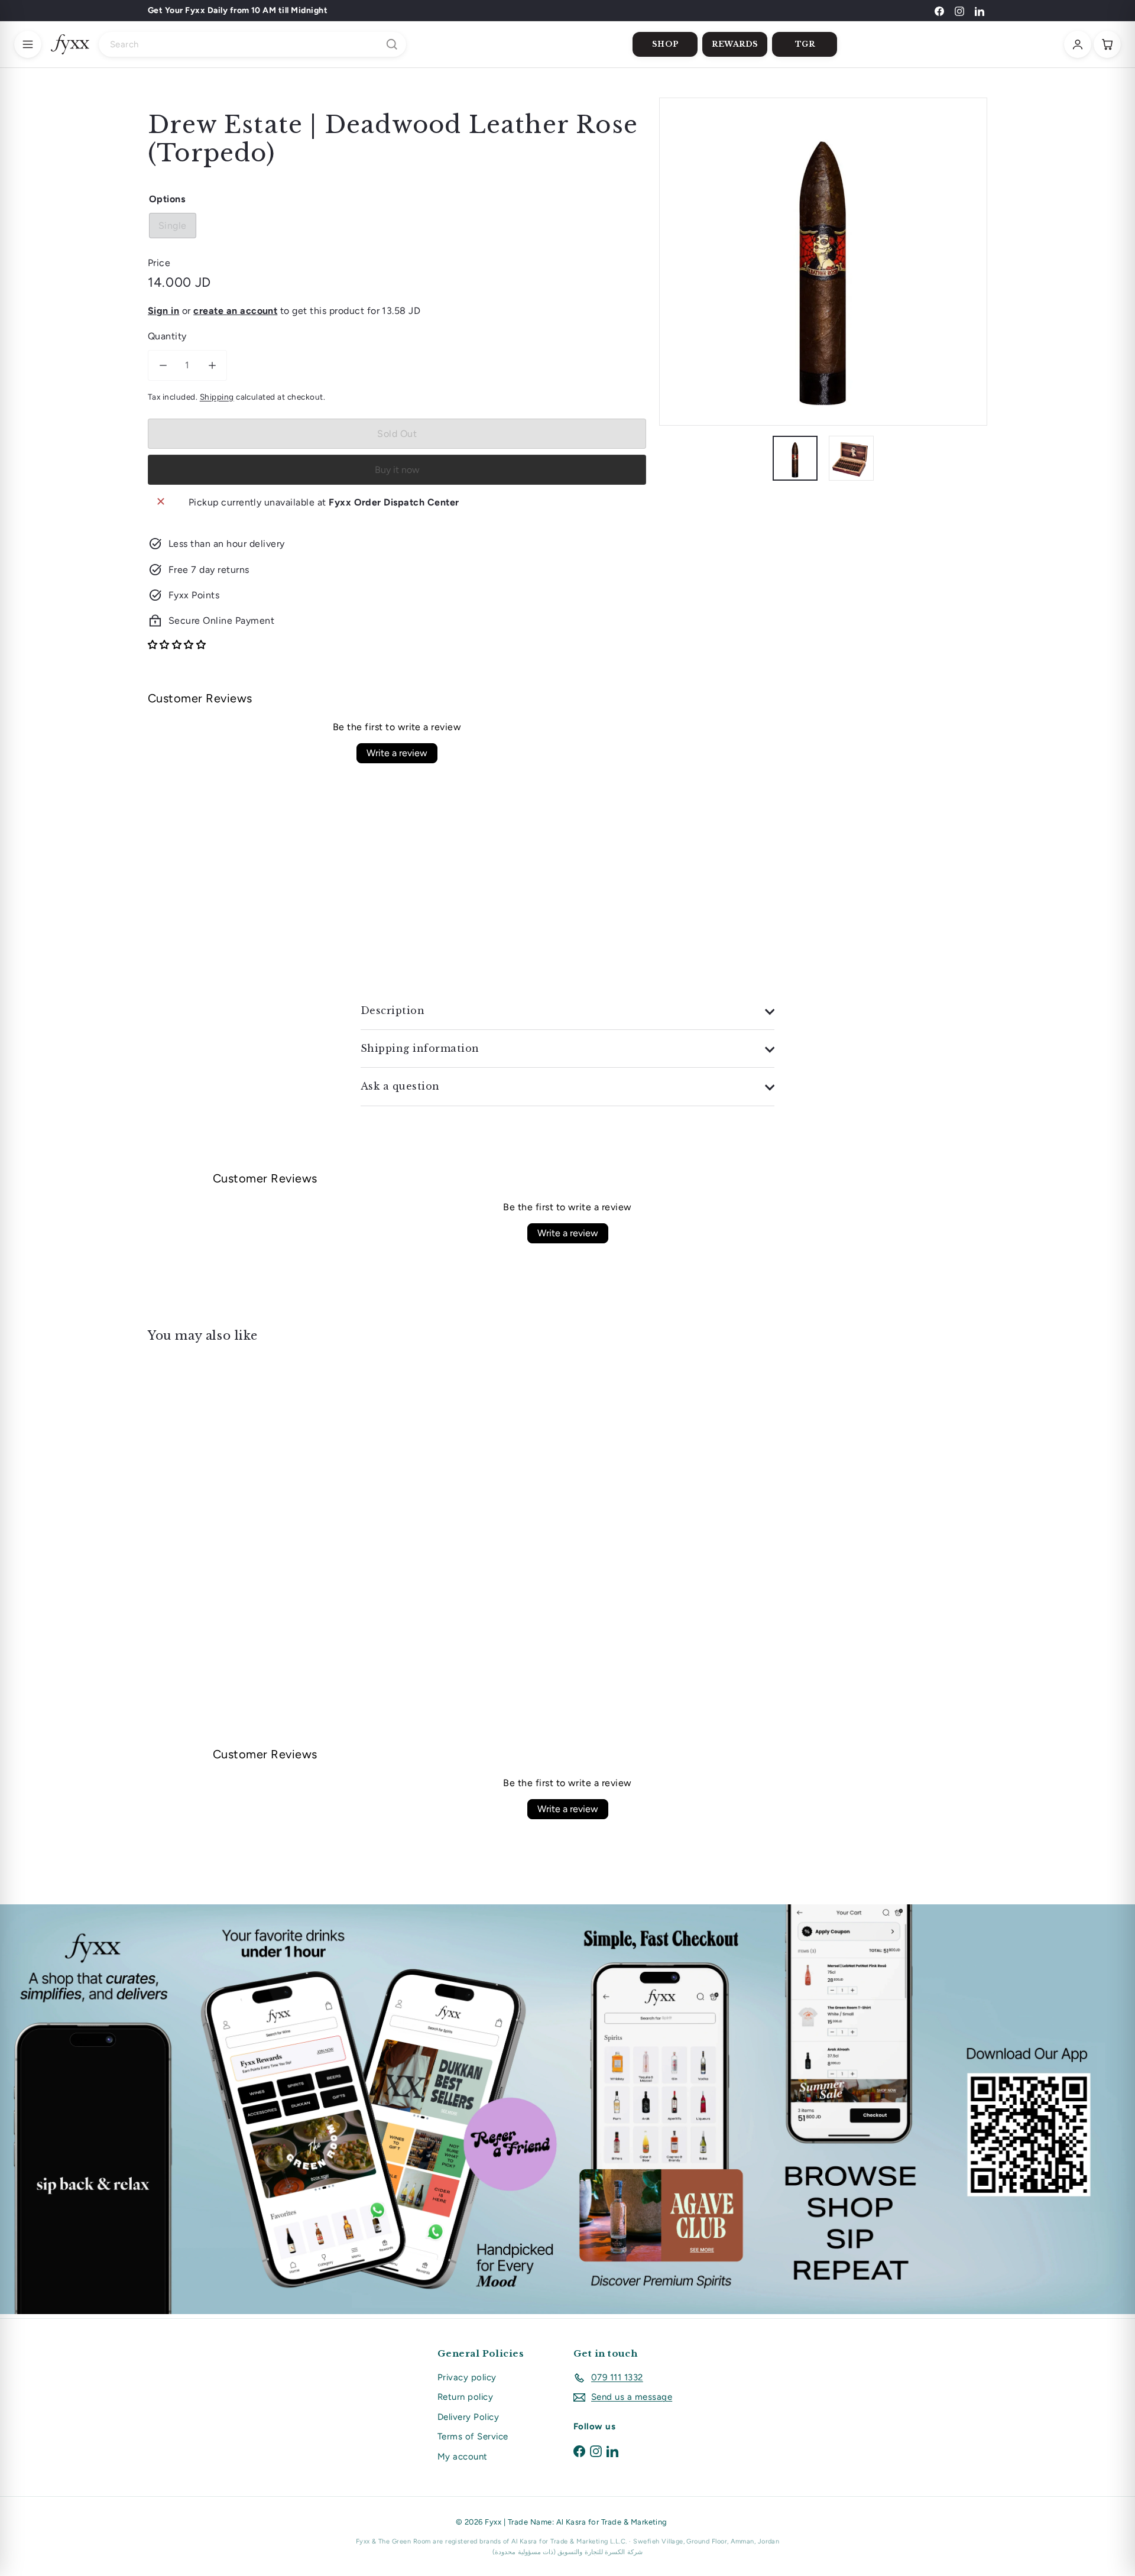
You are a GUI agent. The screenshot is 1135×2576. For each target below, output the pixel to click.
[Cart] (1107, 44)
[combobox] (252, 44)
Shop (665, 44)
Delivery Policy (468, 2417)
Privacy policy (467, 2377)
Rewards (735, 44)
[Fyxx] (70, 44)
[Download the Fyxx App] (567, 2109)
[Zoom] (823, 262)
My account (463, 2457)
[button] (177, 645)
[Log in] (1078, 44)
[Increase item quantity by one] (212, 365)
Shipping (217, 397)
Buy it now (397, 470)
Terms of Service (473, 2436)
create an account (235, 311)
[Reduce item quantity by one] (163, 365)
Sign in (163, 311)
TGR (805, 44)
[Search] (392, 44)
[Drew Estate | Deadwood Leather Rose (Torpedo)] (213, 1468)
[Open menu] (28, 44)
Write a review (397, 753)
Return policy (465, 2397)
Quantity (167, 336)
